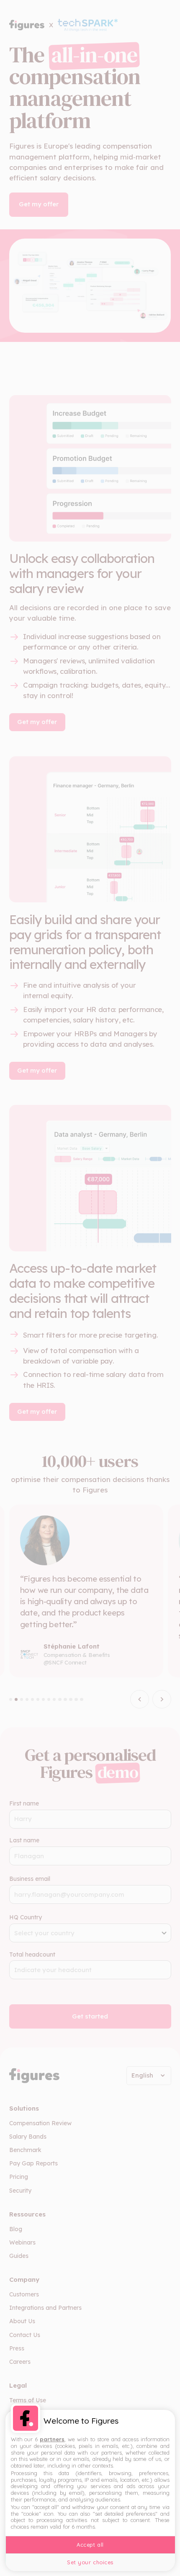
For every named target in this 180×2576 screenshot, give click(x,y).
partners (52, 2439)
